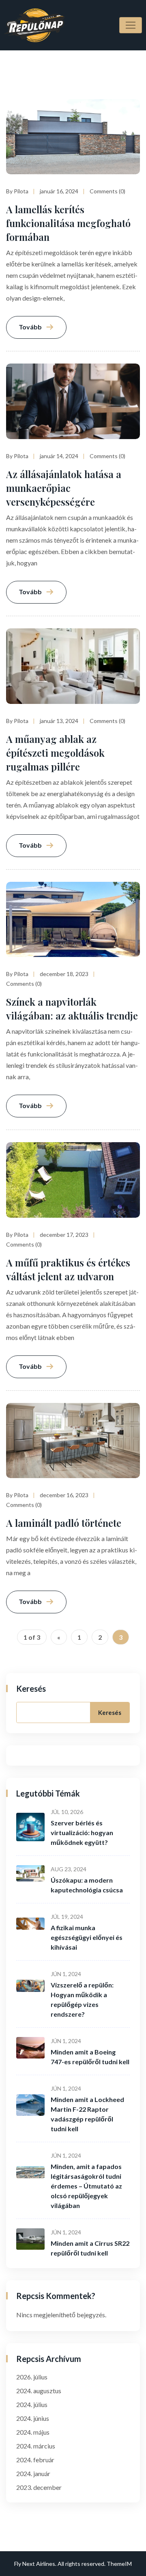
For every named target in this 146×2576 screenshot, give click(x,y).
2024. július (32, 2404)
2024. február (35, 2460)
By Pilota (17, 191)
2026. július (32, 2377)
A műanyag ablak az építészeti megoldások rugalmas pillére (55, 753)
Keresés (31, 1688)
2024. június (33, 2418)
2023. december (39, 2487)
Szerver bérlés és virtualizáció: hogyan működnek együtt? (82, 1832)
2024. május (33, 2432)
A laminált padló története (64, 1523)
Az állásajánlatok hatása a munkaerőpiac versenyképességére (64, 488)
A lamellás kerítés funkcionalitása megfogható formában (68, 223)
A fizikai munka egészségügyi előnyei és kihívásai (87, 1937)
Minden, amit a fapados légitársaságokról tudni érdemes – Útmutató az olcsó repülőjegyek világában (86, 2186)
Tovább (30, 327)
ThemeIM (119, 2564)
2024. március (36, 2446)
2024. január (33, 2473)
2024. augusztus (39, 2391)
